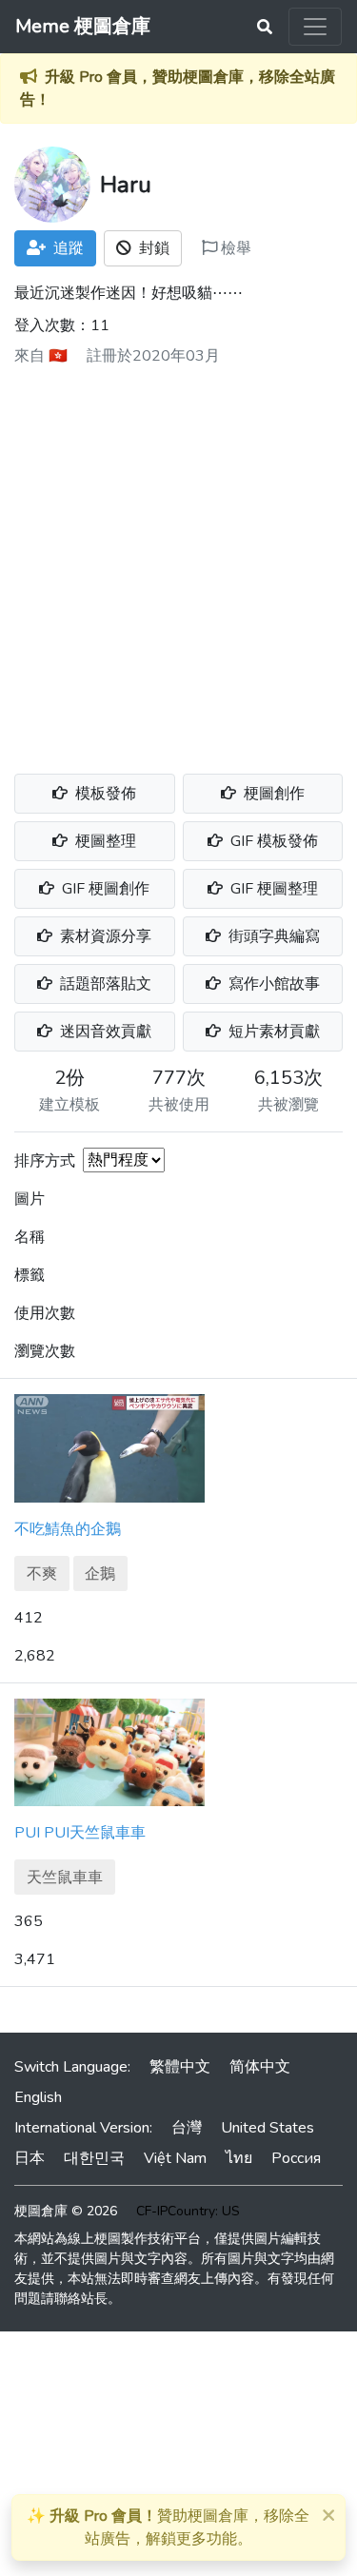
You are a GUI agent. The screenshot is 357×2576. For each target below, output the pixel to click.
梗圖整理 (104, 841)
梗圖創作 (272, 794)
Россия (296, 2158)
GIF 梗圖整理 (272, 889)
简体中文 (260, 2067)
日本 (30, 2158)
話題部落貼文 (104, 984)
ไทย (239, 2158)
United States (268, 2128)
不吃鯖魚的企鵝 (68, 1529)
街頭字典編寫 (272, 936)
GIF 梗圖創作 (104, 889)
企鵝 (100, 1574)
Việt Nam (175, 2158)
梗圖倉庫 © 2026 (66, 2211)
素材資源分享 (104, 936)
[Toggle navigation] (315, 27)
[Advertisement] (178, 563)
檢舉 (234, 248)
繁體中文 (180, 2067)
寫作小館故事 (272, 984)
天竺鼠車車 (65, 1878)
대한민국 (94, 2158)
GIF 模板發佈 (272, 841)
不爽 (42, 1574)
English (38, 2097)
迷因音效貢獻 (104, 1032)
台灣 (187, 2128)
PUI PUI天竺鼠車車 (80, 1833)
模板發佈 (104, 794)
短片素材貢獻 (272, 1032)
